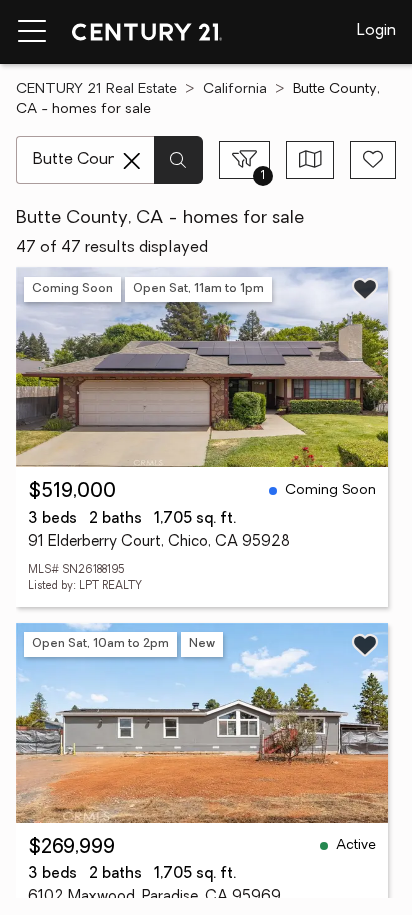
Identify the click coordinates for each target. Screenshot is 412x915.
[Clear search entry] (132, 161)
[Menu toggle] (32, 32)
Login (376, 31)
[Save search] (373, 160)
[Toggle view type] (310, 160)
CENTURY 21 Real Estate (96, 89)
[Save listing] (365, 289)
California (235, 89)
